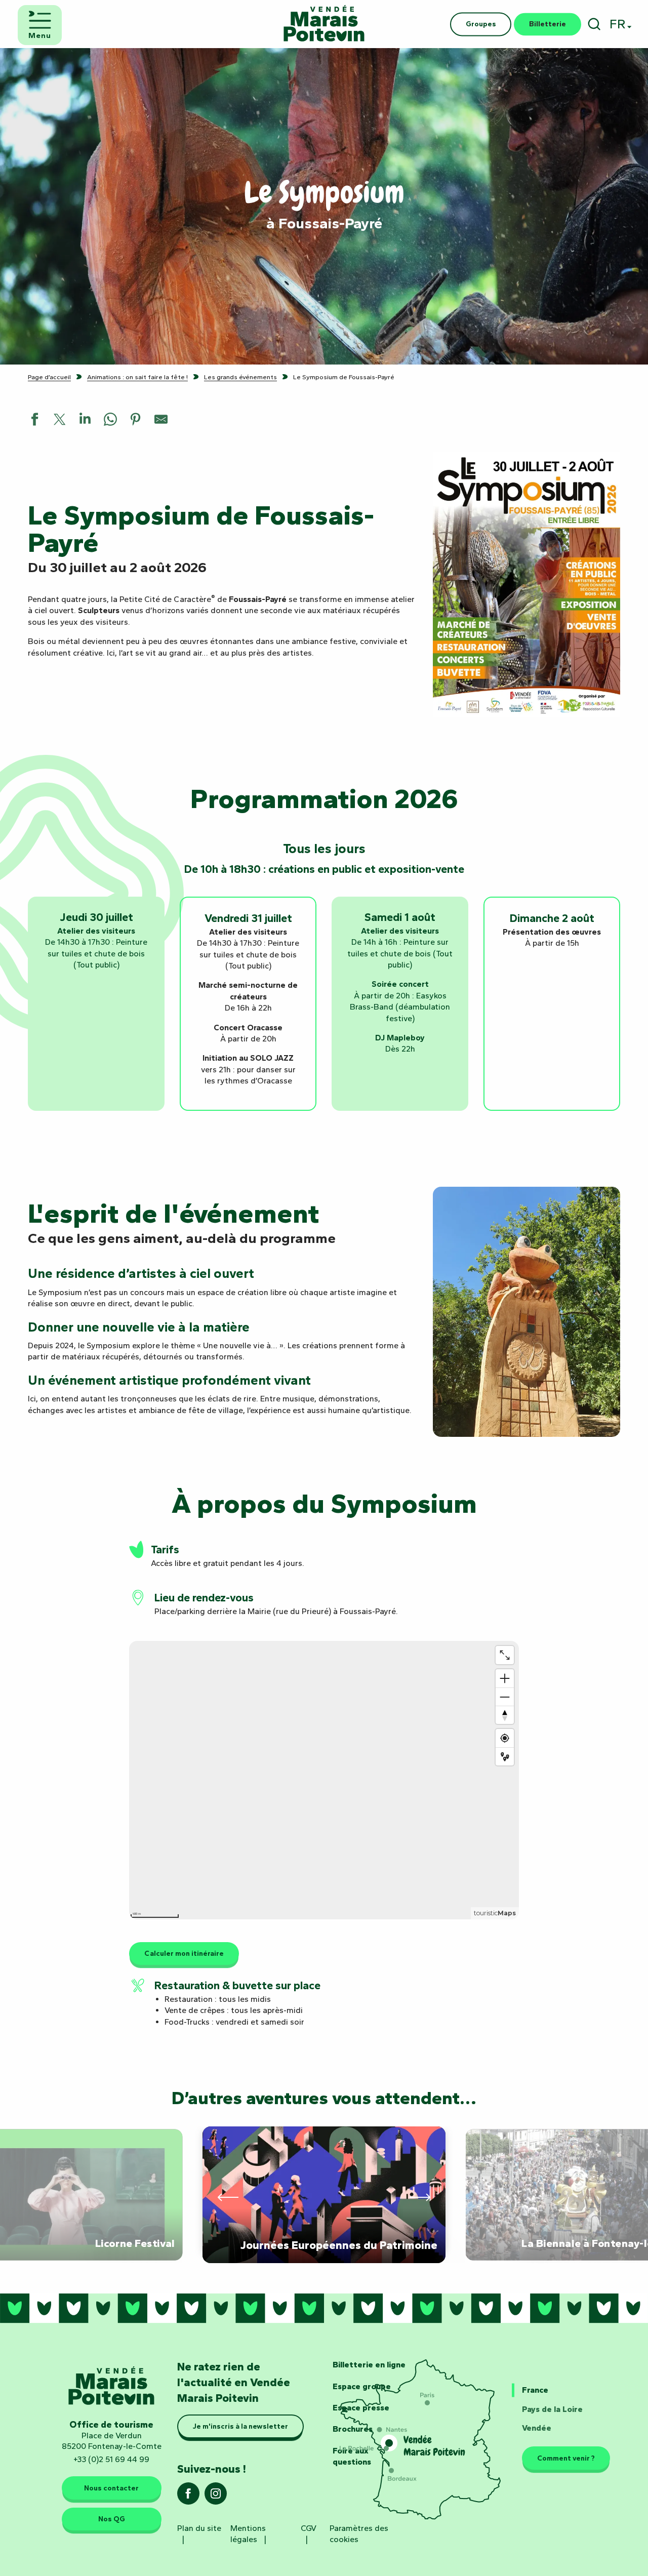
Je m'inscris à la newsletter (240, 2426)
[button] (594, 24)
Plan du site (199, 2528)
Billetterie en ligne (369, 2365)
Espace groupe (362, 2386)
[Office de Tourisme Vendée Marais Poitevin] (324, 24)
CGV (309, 2528)
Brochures (353, 2429)
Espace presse (361, 2408)
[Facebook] (188, 2497)
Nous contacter (111, 2488)
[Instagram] (216, 2497)
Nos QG (112, 2519)
